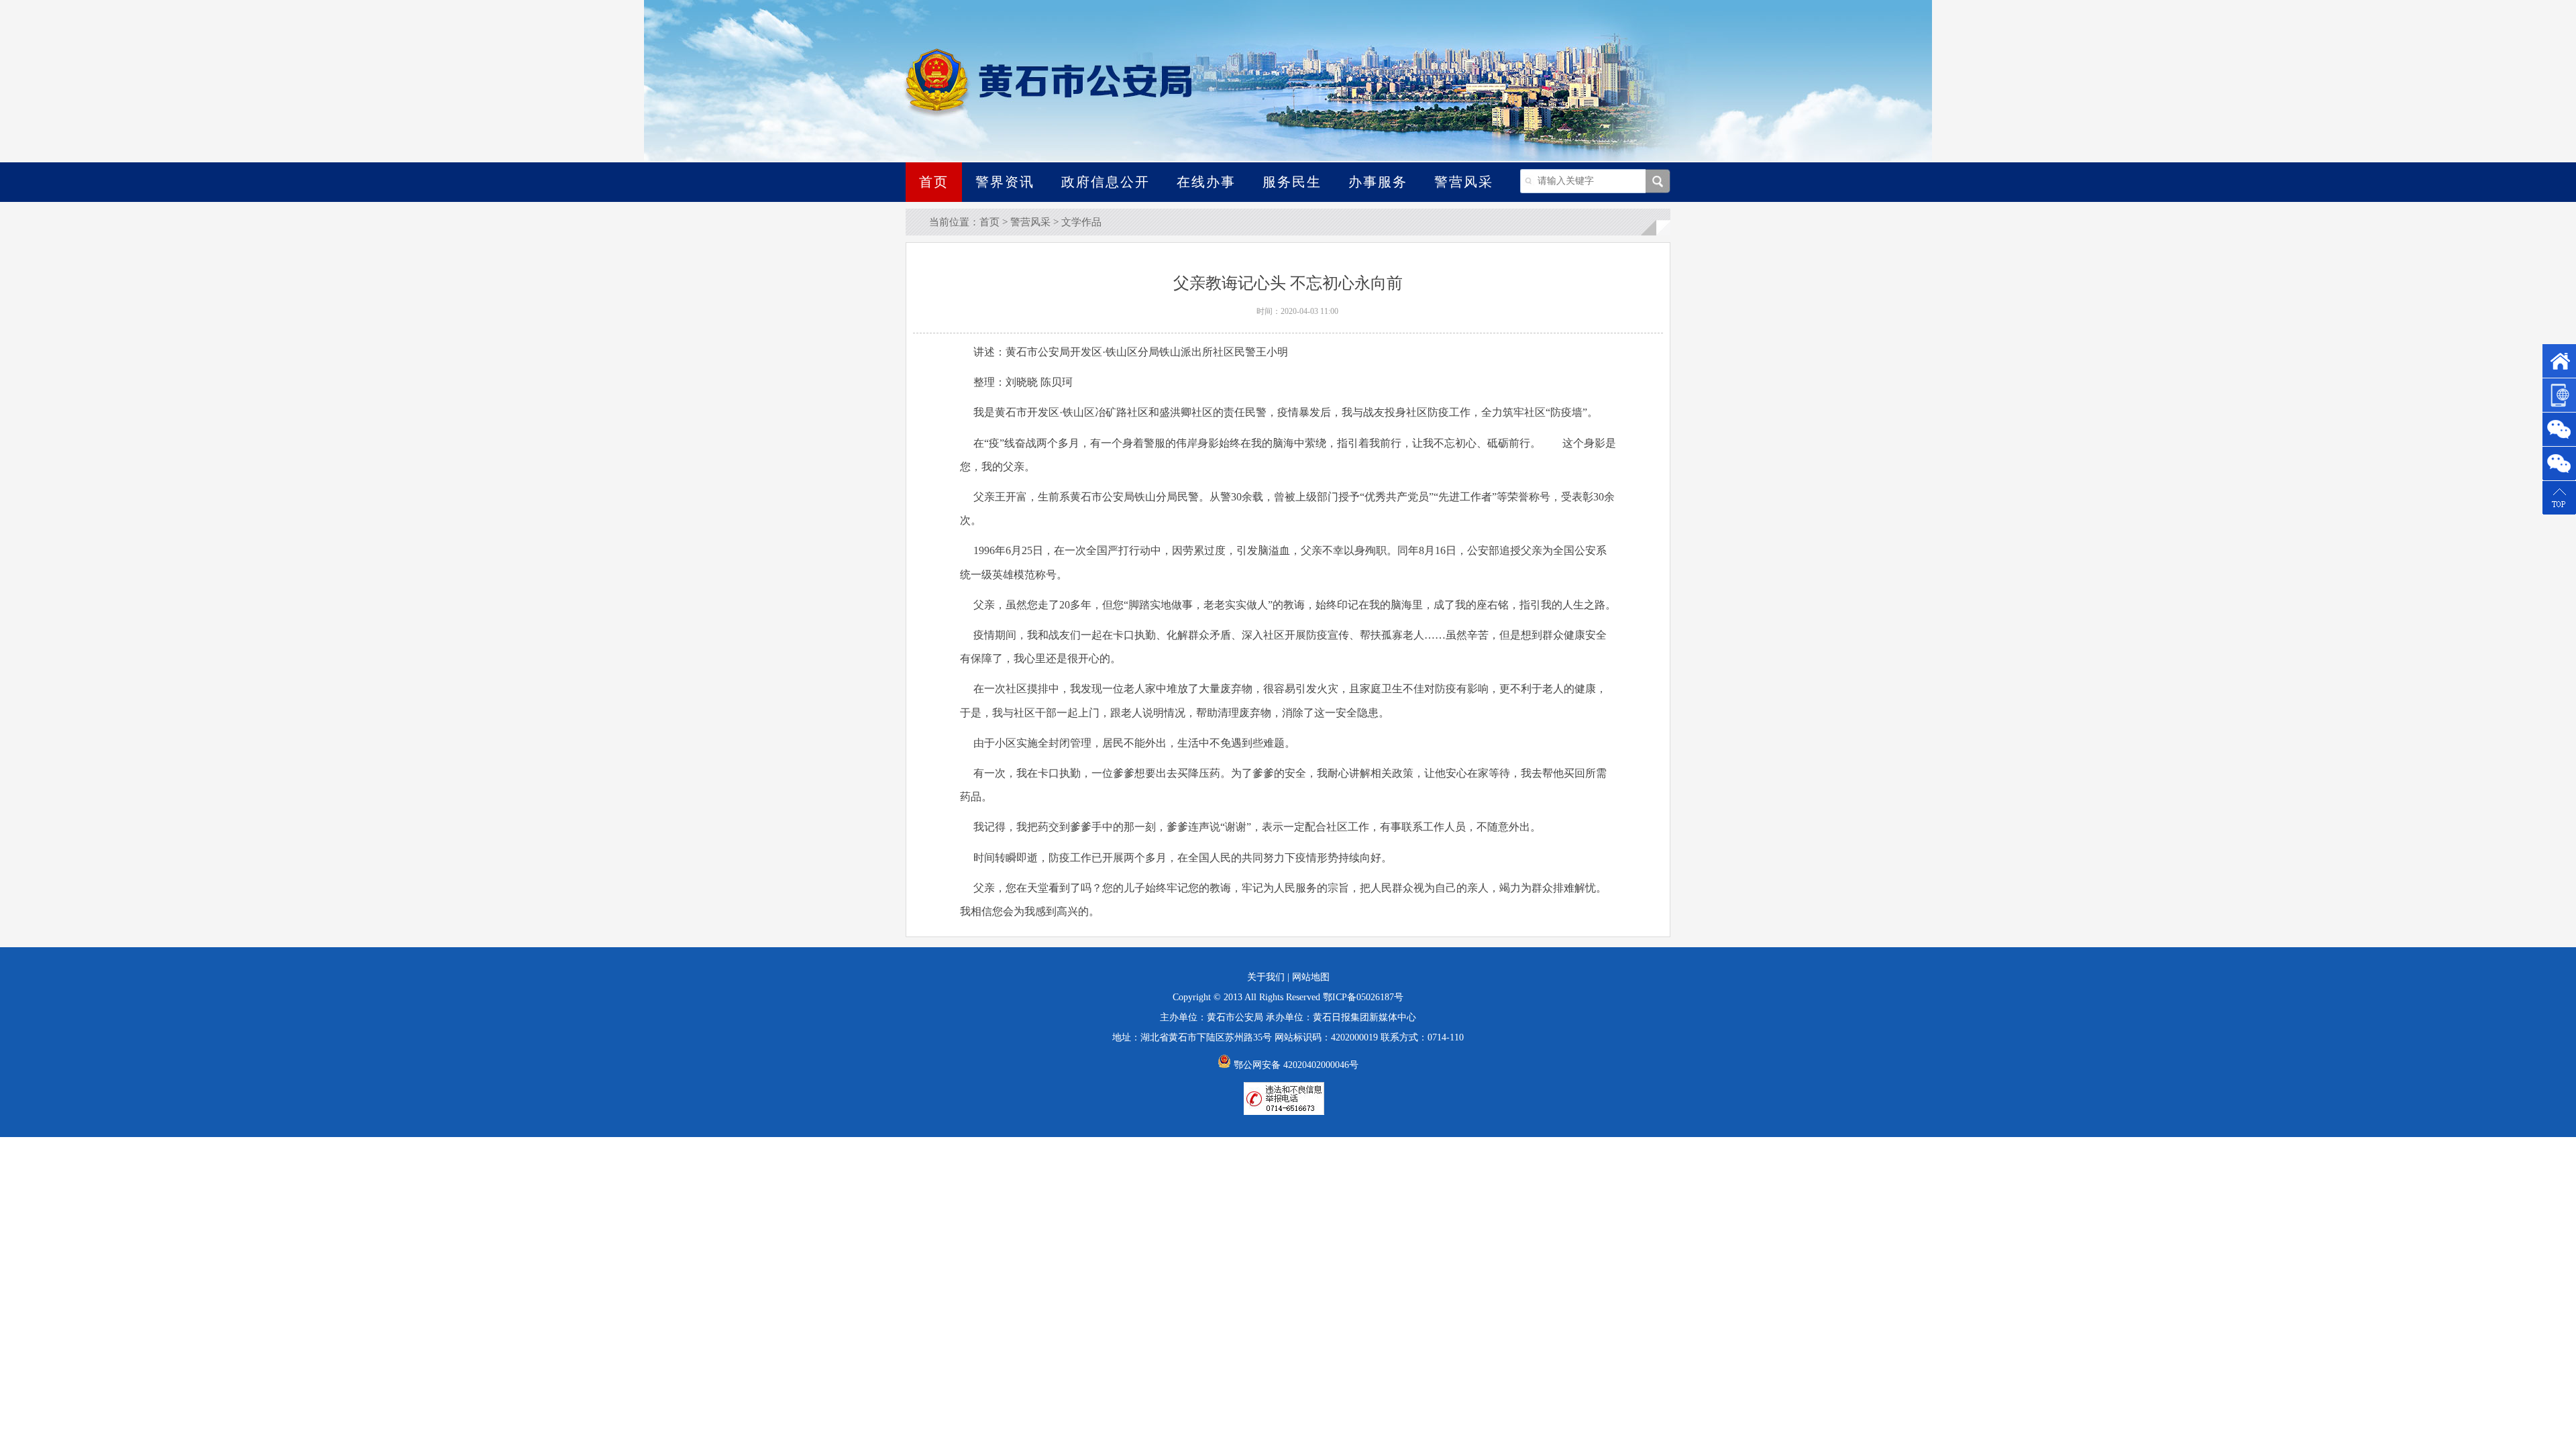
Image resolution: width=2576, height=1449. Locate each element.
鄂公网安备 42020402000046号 (1295, 1065)
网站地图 (1311, 977)
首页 (934, 182)
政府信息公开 (1106, 182)
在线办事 (1206, 182)
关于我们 (1266, 977)
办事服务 (1378, 182)
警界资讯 (1005, 182)
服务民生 (1292, 182)
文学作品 (1081, 222)
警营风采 (1464, 182)
